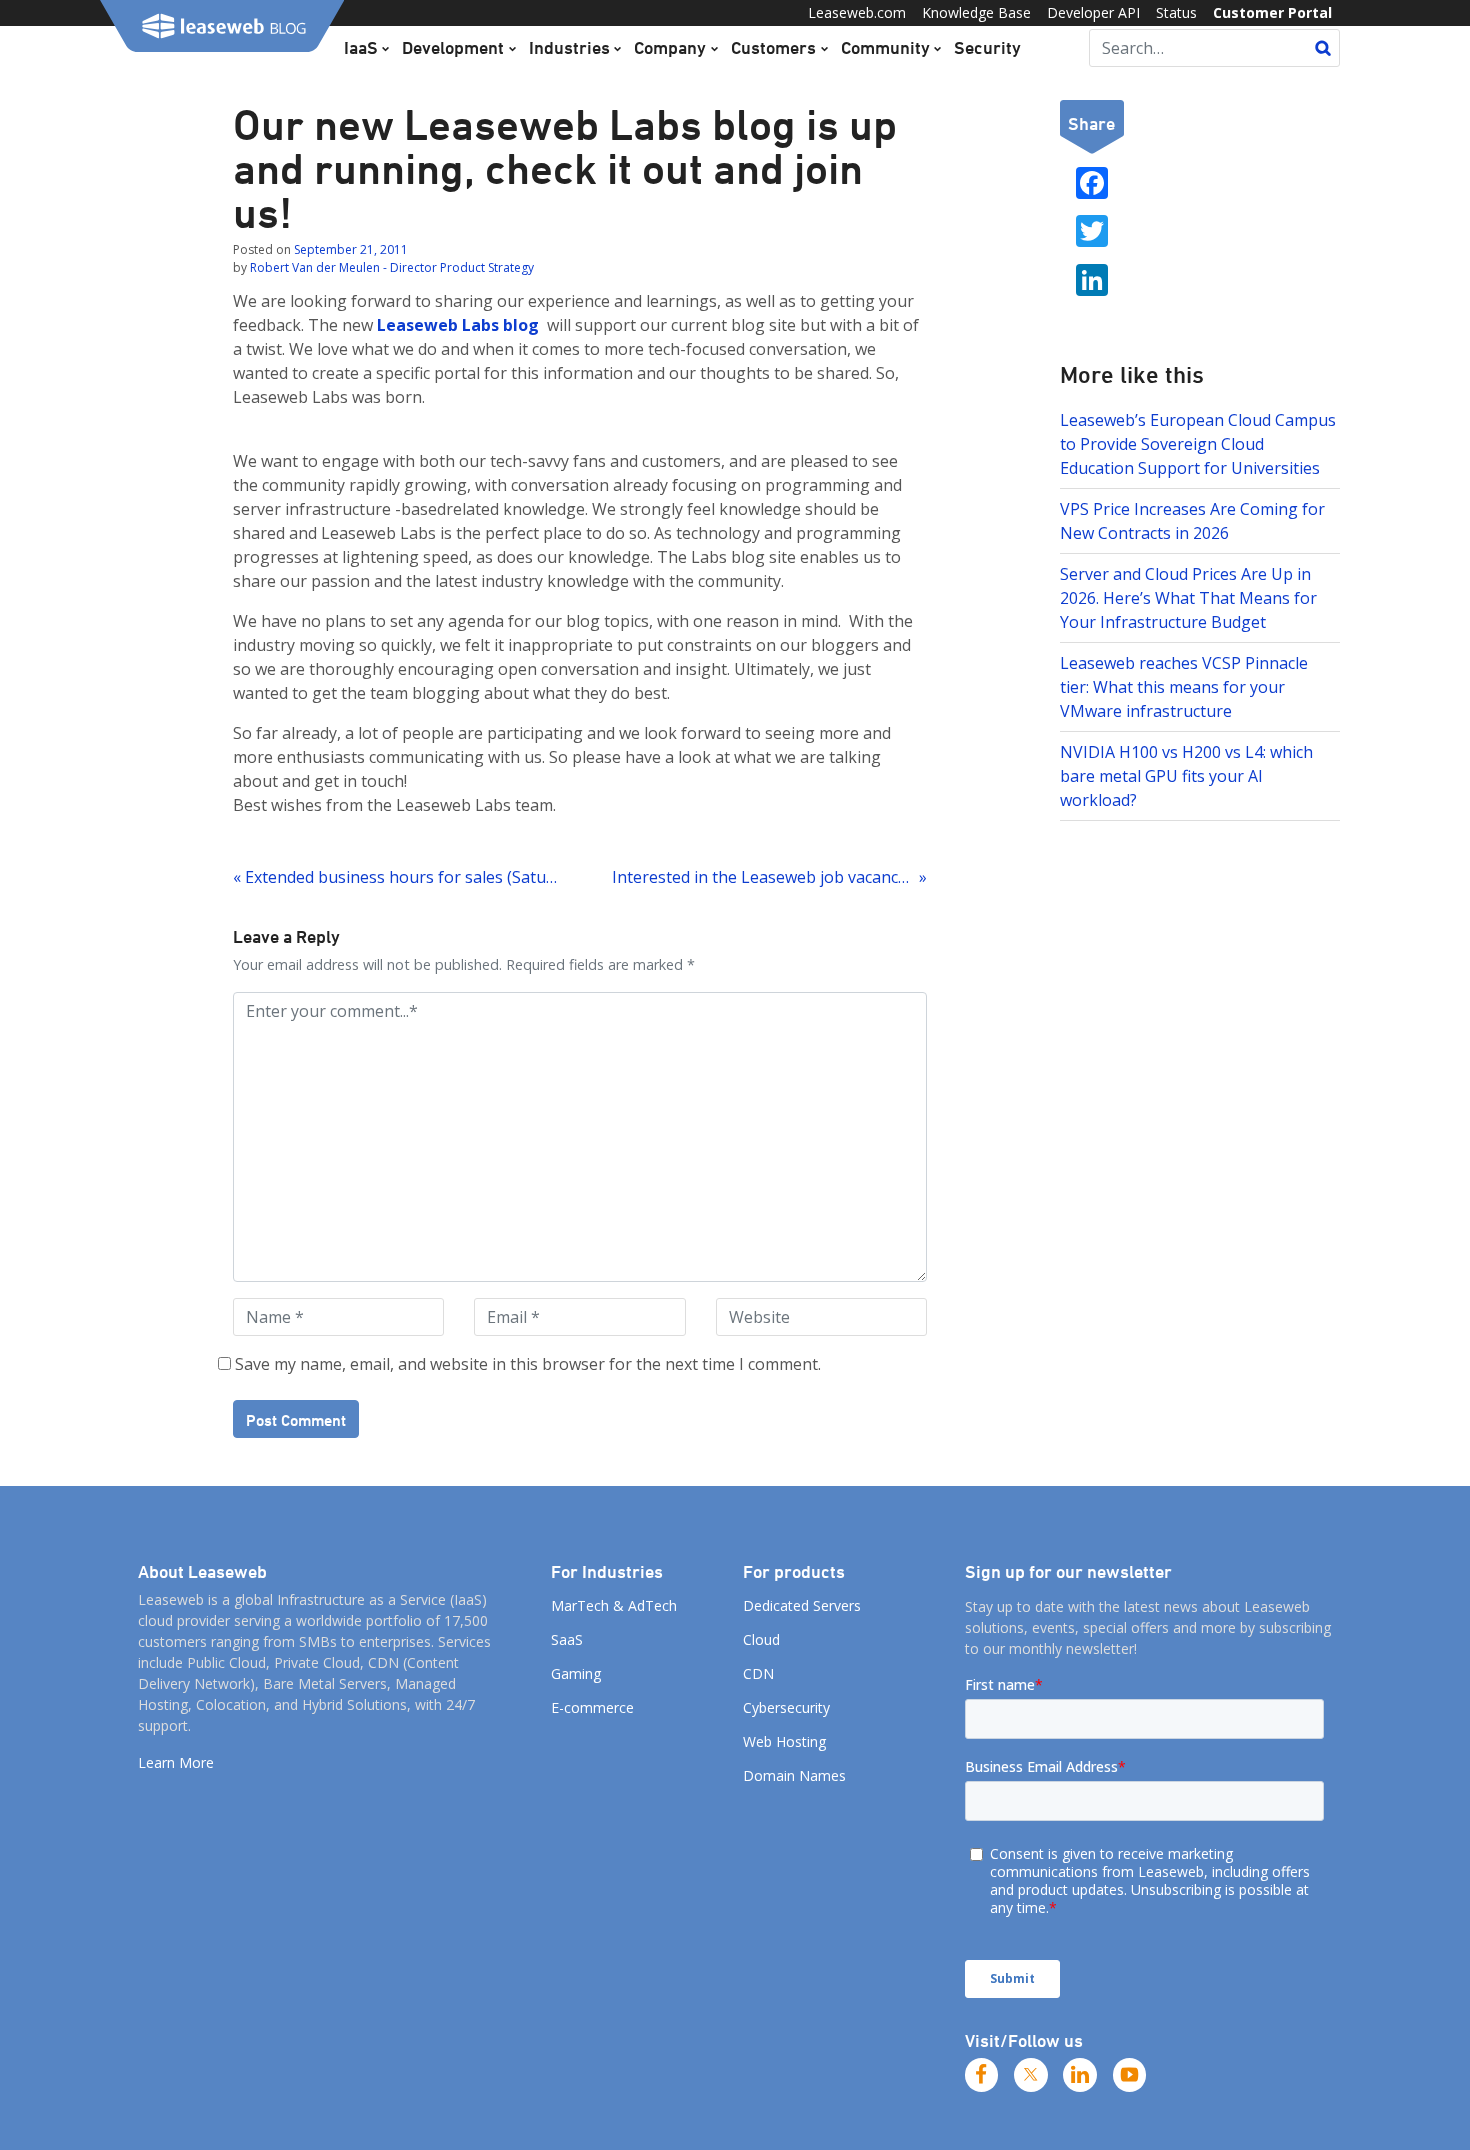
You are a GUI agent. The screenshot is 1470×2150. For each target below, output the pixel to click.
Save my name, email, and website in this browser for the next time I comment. (528, 1364)
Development (453, 47)
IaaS (361, 47)
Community (885, 47)
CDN (758, 1673)
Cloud (761, 1639)
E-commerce (592, 1707)
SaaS (567, 1639)
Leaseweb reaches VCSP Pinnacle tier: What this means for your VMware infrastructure (1184, 687)
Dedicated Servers (802, 1605)
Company (670, 47)
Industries (569, 47)
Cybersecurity (786, 1707)
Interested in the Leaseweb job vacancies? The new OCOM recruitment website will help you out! (769, 877)
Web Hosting (784, 1741)
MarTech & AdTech (614, 1605)
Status (1176, 12)
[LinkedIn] (1080, 2075)
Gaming (576, 1673)
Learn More (176, 1762)
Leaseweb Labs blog (460, 325)
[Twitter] (1031, 2075)
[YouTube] (1130, 2075)
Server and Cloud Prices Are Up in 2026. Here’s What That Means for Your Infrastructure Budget (1188, 598)
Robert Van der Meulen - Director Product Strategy (392, 267)
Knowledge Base (976, 12)
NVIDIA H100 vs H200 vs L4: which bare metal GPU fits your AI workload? (1186, 776)
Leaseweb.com (857, 12)
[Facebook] (982, 2075)
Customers (773, 47)
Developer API (1093, 12)
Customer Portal (1272, 12)
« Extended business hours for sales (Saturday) (397, 877)
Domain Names (794, 1775)
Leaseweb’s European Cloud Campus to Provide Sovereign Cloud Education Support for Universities (1198, 444)
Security (987, 47)
